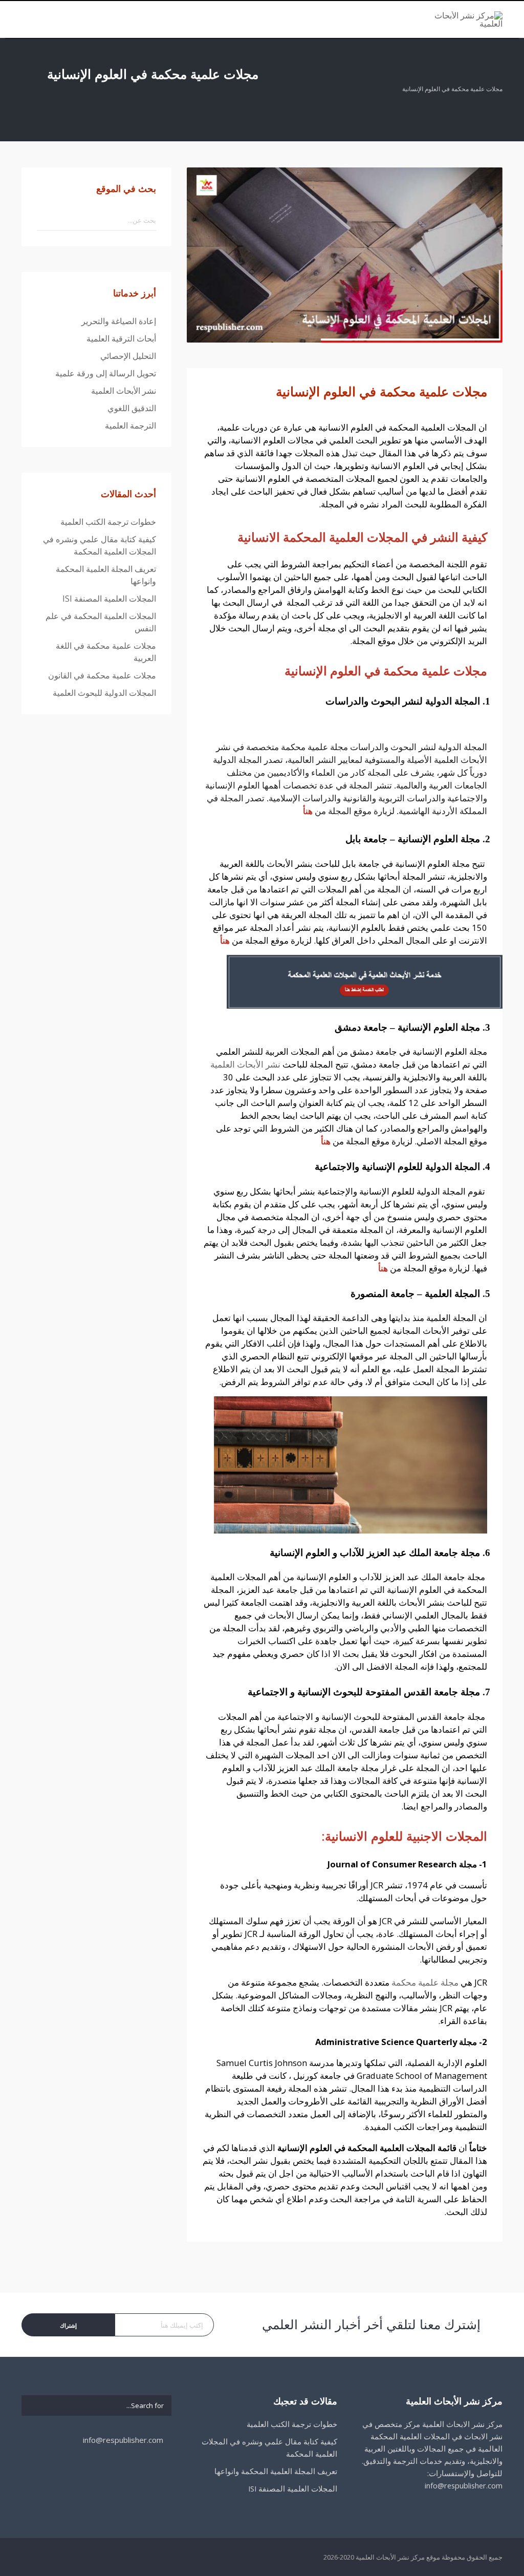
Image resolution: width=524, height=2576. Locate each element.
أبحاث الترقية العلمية (121, 338)
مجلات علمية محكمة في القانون (102, 675)
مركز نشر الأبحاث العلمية (390, 2557)
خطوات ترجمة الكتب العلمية (108, 522)
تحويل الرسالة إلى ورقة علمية (106, 373)
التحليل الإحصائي (128, 356)
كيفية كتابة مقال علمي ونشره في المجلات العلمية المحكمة (100, 545)
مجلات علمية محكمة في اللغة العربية (106, 652)
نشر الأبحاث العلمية (245, 1064)
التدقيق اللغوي (132, 408)
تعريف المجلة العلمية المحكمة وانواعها (106, 575)
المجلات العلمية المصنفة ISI (109, 599)
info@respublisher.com (124, 2440)
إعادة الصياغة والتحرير (119, 321)
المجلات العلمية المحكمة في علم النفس (101, 622)
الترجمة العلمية (130, 425)
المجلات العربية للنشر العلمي (268, 1051)
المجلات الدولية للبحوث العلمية (104, 693)
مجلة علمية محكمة (425, 1982)
